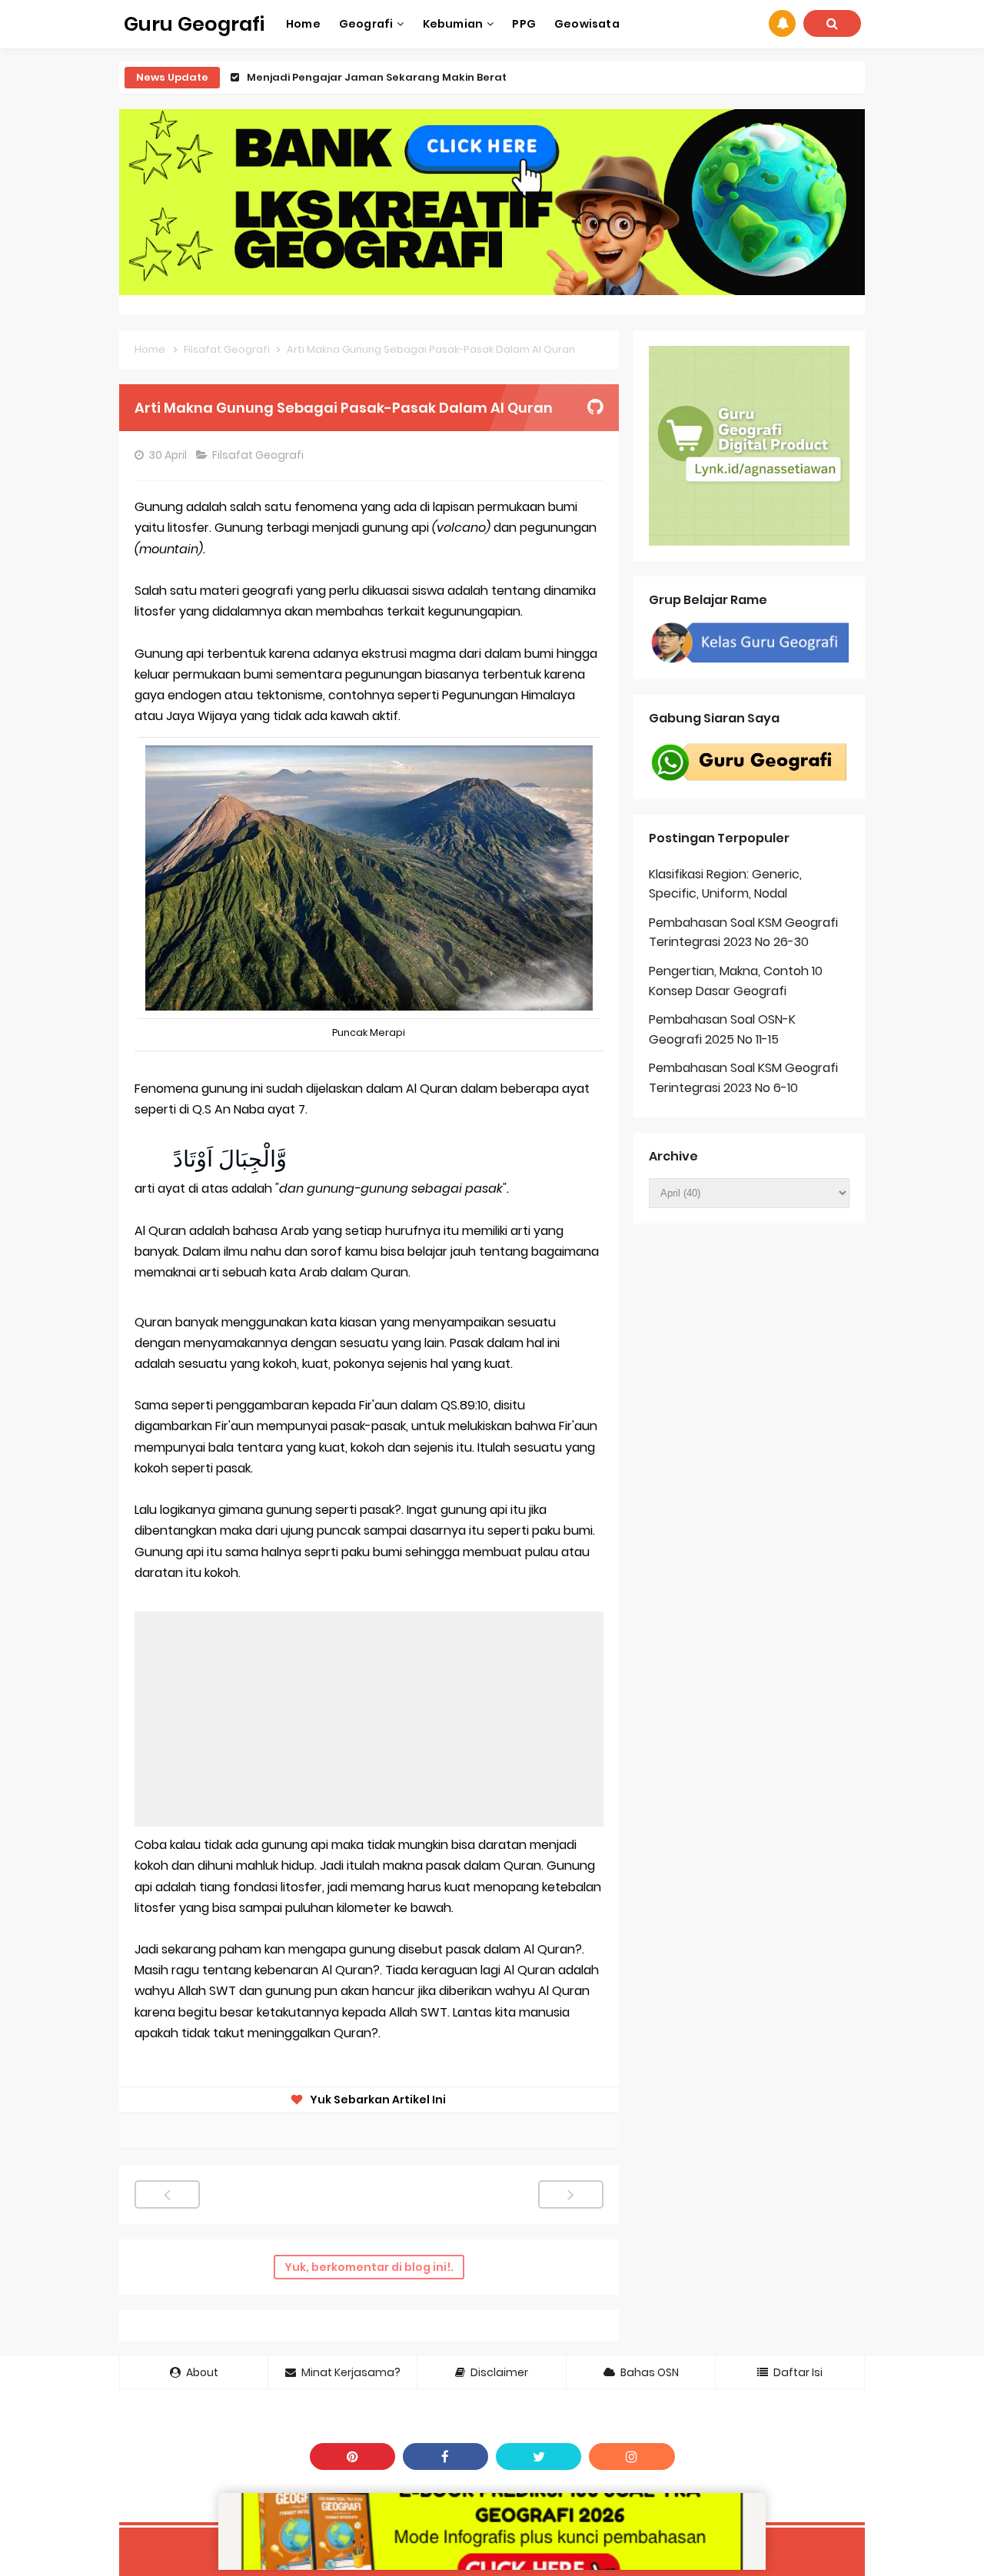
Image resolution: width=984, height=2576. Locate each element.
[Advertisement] (369, 1719)
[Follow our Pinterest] (352, 2456)
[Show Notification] (782, 23)
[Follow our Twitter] (539, 2456)
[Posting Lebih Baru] (167, 2194)
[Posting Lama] (571, 2194)
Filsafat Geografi (259, 455)
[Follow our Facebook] (445, 2456)
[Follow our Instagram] (632, 2456)
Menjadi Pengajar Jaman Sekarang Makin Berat (377, 77)
